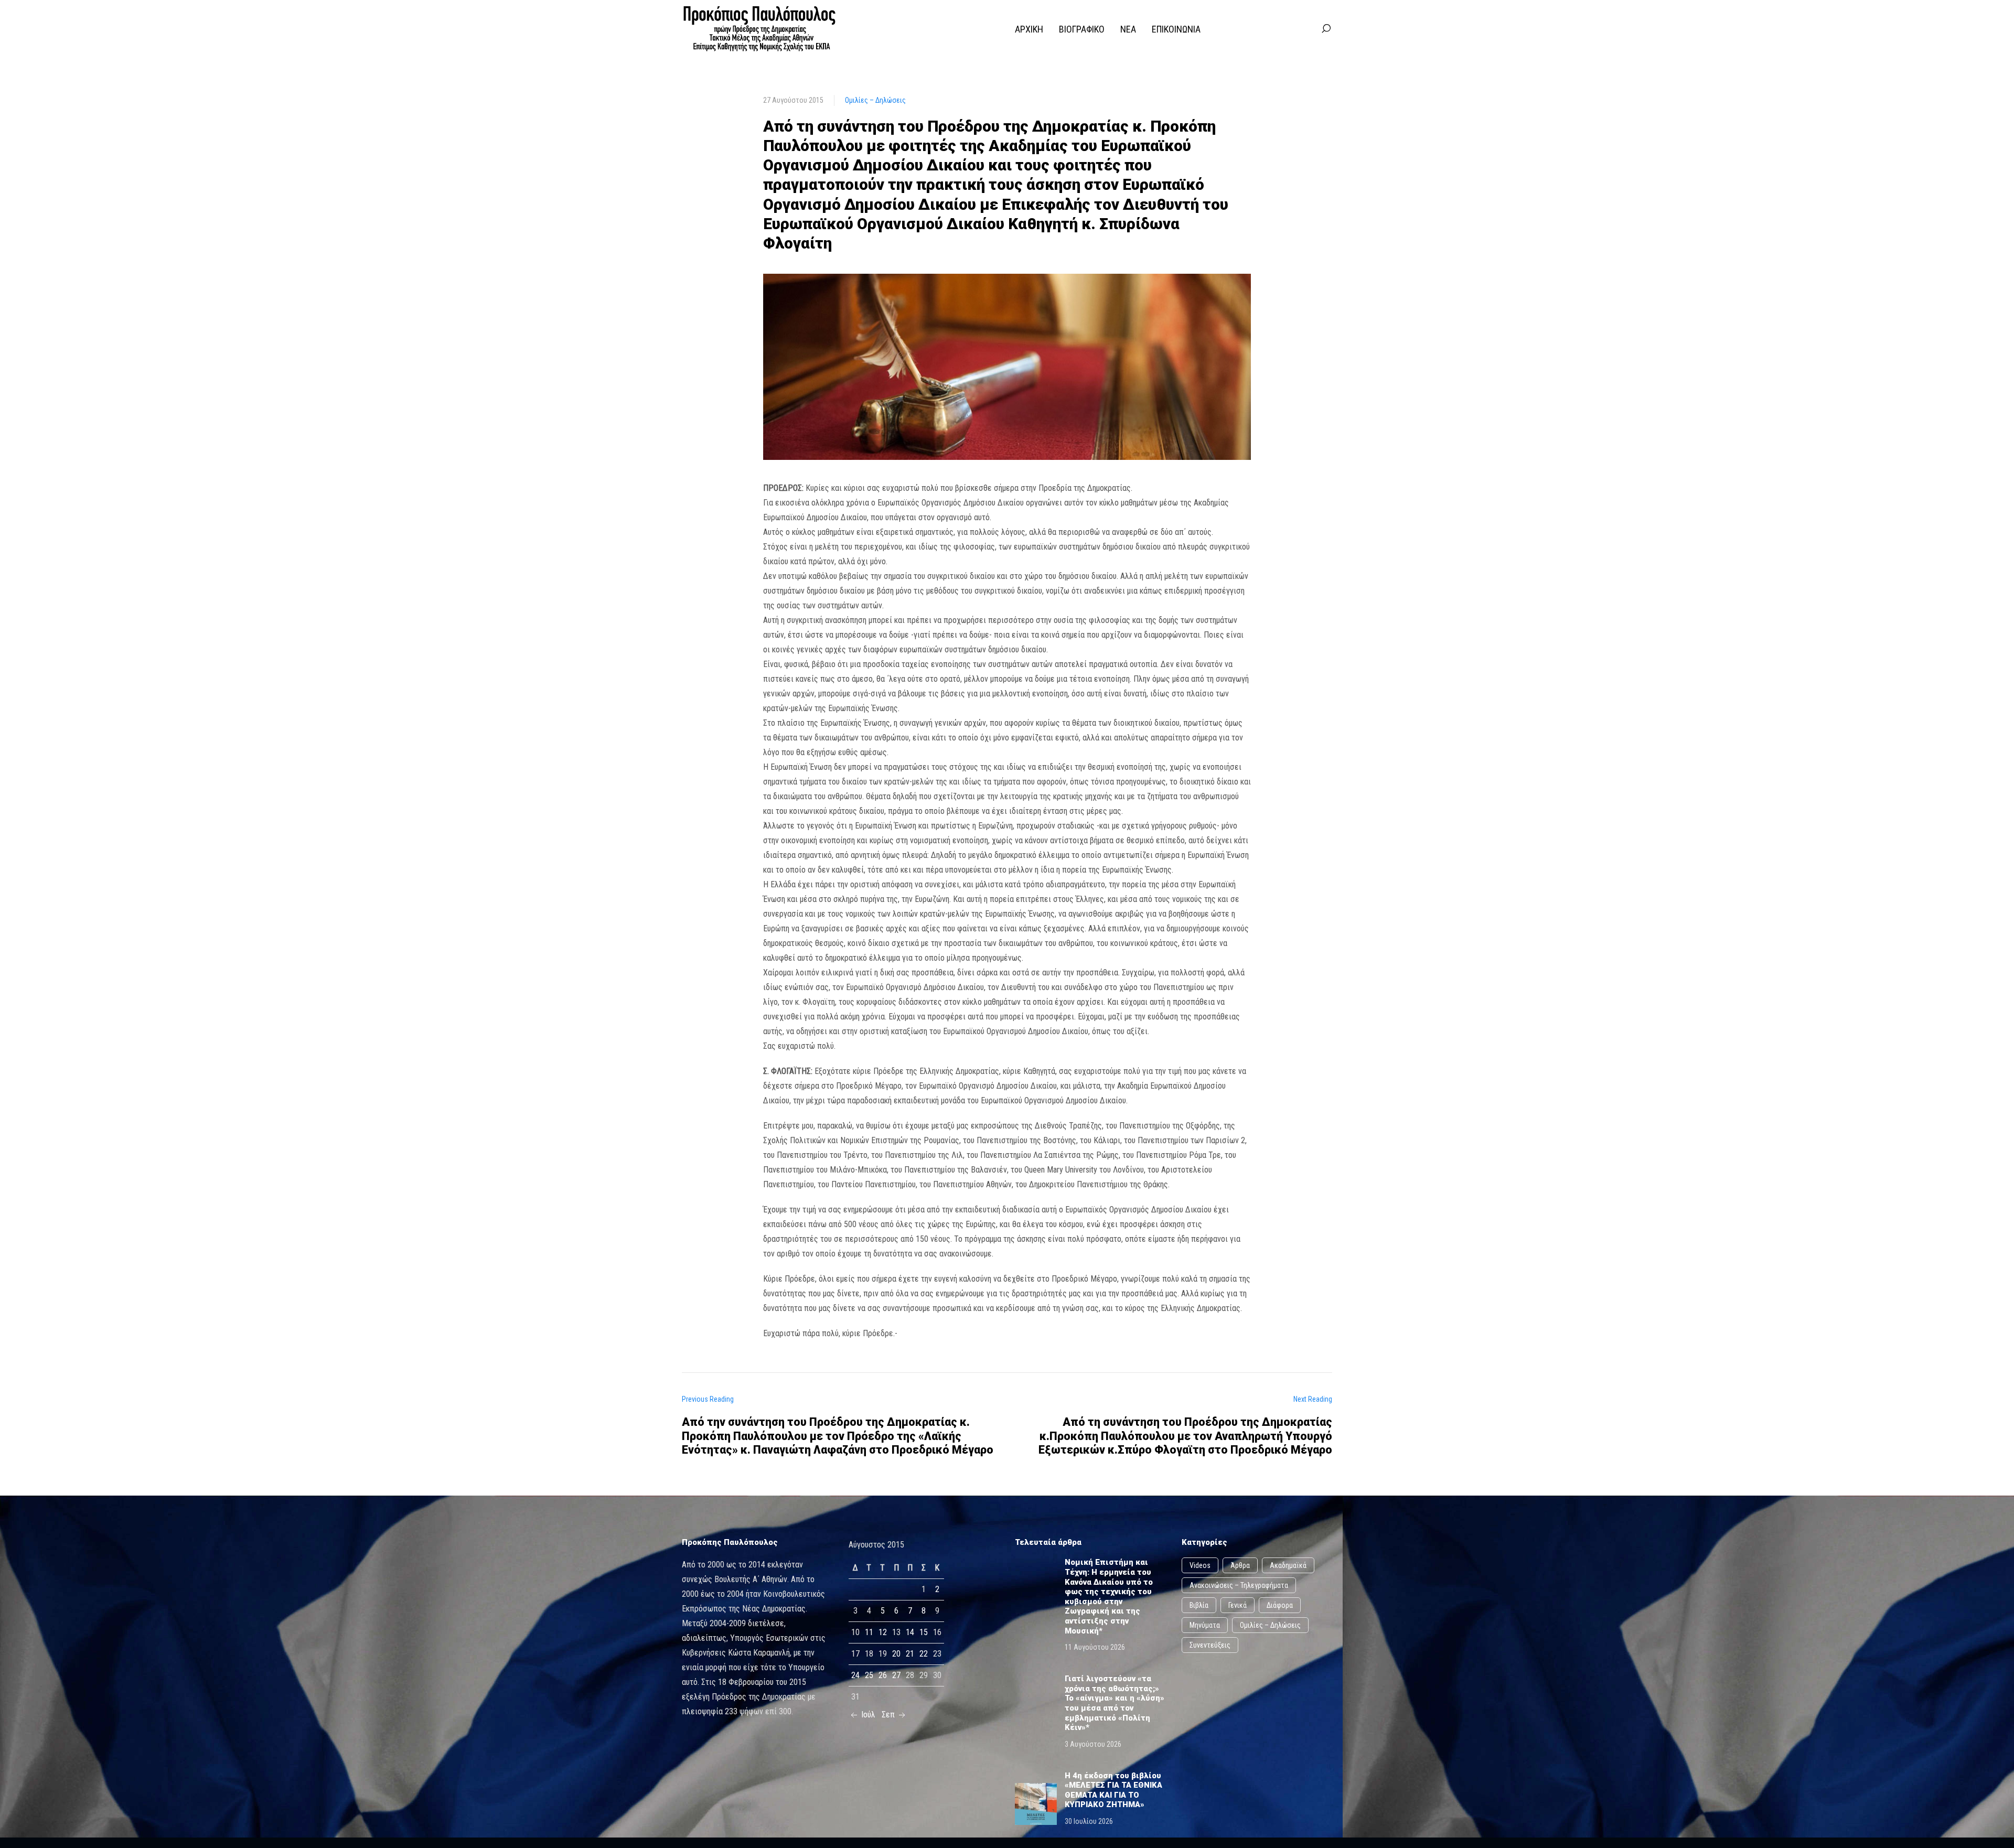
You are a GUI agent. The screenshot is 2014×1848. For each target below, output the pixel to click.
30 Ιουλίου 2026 (1089, 1821)
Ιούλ (867, 1715)
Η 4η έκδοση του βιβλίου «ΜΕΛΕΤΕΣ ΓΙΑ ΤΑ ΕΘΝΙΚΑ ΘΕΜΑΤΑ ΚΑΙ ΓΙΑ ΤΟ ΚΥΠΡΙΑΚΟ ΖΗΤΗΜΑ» (1113, 1790)
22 (924, 1654)
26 (883, 1675)
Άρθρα (1240, 1565)
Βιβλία (1199, 1605)
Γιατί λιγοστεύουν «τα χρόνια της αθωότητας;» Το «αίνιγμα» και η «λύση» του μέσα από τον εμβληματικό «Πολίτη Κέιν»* (1115, 1703)
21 (910, 1654)
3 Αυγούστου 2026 (1093, 1744)
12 (883, 1632)
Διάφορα (1280, 1605)
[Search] (1326, 29)
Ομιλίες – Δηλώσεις (875, 100)
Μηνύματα (1205, 1625)
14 (910, 1632)
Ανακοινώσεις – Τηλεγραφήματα (1239, 1585)
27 (896, 1675)
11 (869, 1632)
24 (855, 1675)
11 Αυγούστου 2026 (1095, 1647)
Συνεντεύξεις (1210, 1645)
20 (896, 1654)
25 (869, 1675)
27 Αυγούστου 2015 (793, 100)
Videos (1200, 1565)
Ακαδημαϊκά (1288, 1565)
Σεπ (889, 1715)
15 (924, 1632)
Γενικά (1238, 1605)
